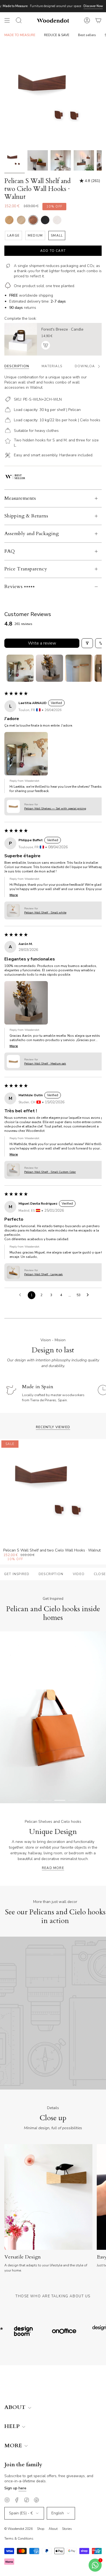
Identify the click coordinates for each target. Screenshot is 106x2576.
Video (79, 1574)
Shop (41, 2529)
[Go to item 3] (79, 668)
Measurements (20, 498)
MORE (14, 2446)
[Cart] (98, 20)
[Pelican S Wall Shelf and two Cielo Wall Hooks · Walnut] (15, 160)
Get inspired (17, 1574)
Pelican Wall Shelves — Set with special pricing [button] (55, 808)
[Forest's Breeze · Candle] (21, 339)
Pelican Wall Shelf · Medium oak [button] (45, 1064)
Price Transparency (26, 569)
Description (51, 1574)
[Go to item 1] (20, 668)
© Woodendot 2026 (18, 2529)
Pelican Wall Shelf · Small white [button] (45, 912)
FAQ (10, 551)
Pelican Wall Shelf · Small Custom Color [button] (50, 1172)
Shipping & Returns (26, 516)
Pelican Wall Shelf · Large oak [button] (43, 1274)
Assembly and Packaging (32, 534)
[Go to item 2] (49, 668)
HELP (13, 2426)
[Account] (87, 20)
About (53, 2529)
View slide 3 (60, 1800)
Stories (67, 2529)
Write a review (42, 643)
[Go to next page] (89, 1295)
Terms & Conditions (19, 2539)
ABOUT (16, 2407)
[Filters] (87, 643)
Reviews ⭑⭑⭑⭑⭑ (20, 587)
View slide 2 (46, 1800)
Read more (53, 1868)
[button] (26, 754)
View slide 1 (33, 1800)
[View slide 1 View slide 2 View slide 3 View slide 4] (53, 1717)
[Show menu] (7, 20)
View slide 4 (73, 1800)
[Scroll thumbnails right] (99, 668)
